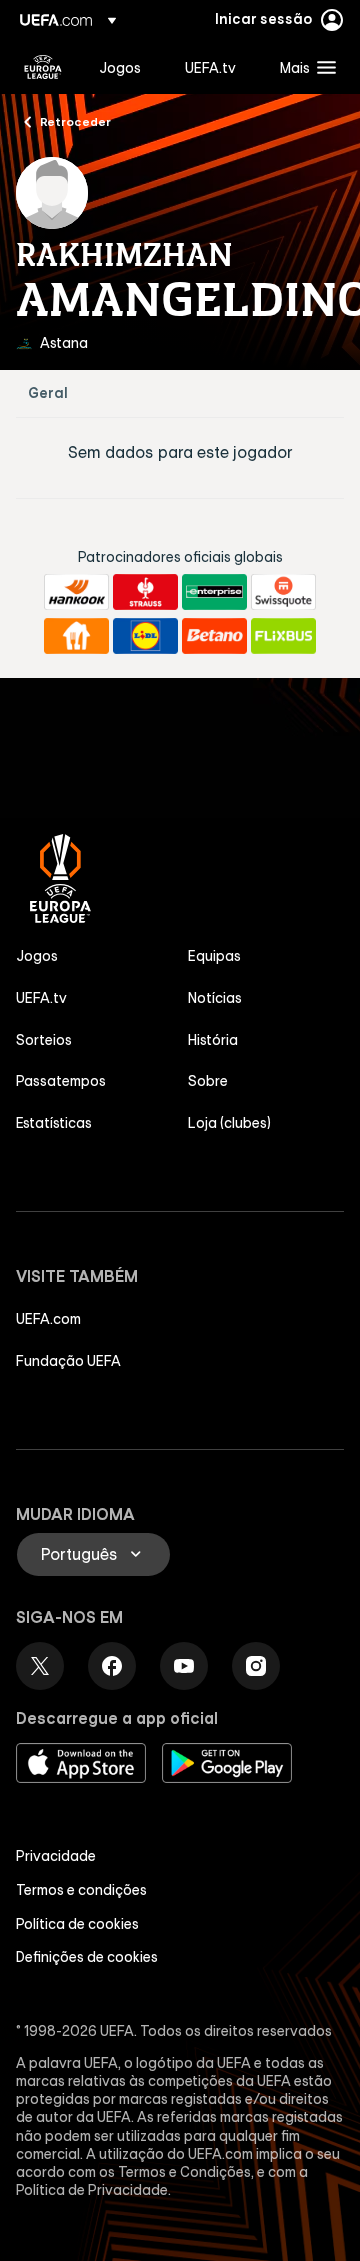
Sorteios (44, 1040)
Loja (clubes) (229, 1123)
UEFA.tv (41, 998)
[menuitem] (125, 67)
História (213, 1040)
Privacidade (56, 1856)
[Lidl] (145, 636)
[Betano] (214, 636)
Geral (48, 393)
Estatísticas (54, 1123)
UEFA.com (48, 1319)
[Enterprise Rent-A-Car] (214, 592)
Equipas (214, 956)
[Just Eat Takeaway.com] (76, 636)
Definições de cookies (87, 1957)
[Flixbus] (283, 636)
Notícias (215, 998)
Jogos (37, 956)
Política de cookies (77, 1924)
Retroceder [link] (75, 121)
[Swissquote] (283, 592)
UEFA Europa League (43, 67)
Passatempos (61, 1081)
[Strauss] (145, 592)
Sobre (208, 1081)
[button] (303, 67)
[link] (120, 67)
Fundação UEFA (68, 1361)
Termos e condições (81, 1890)
